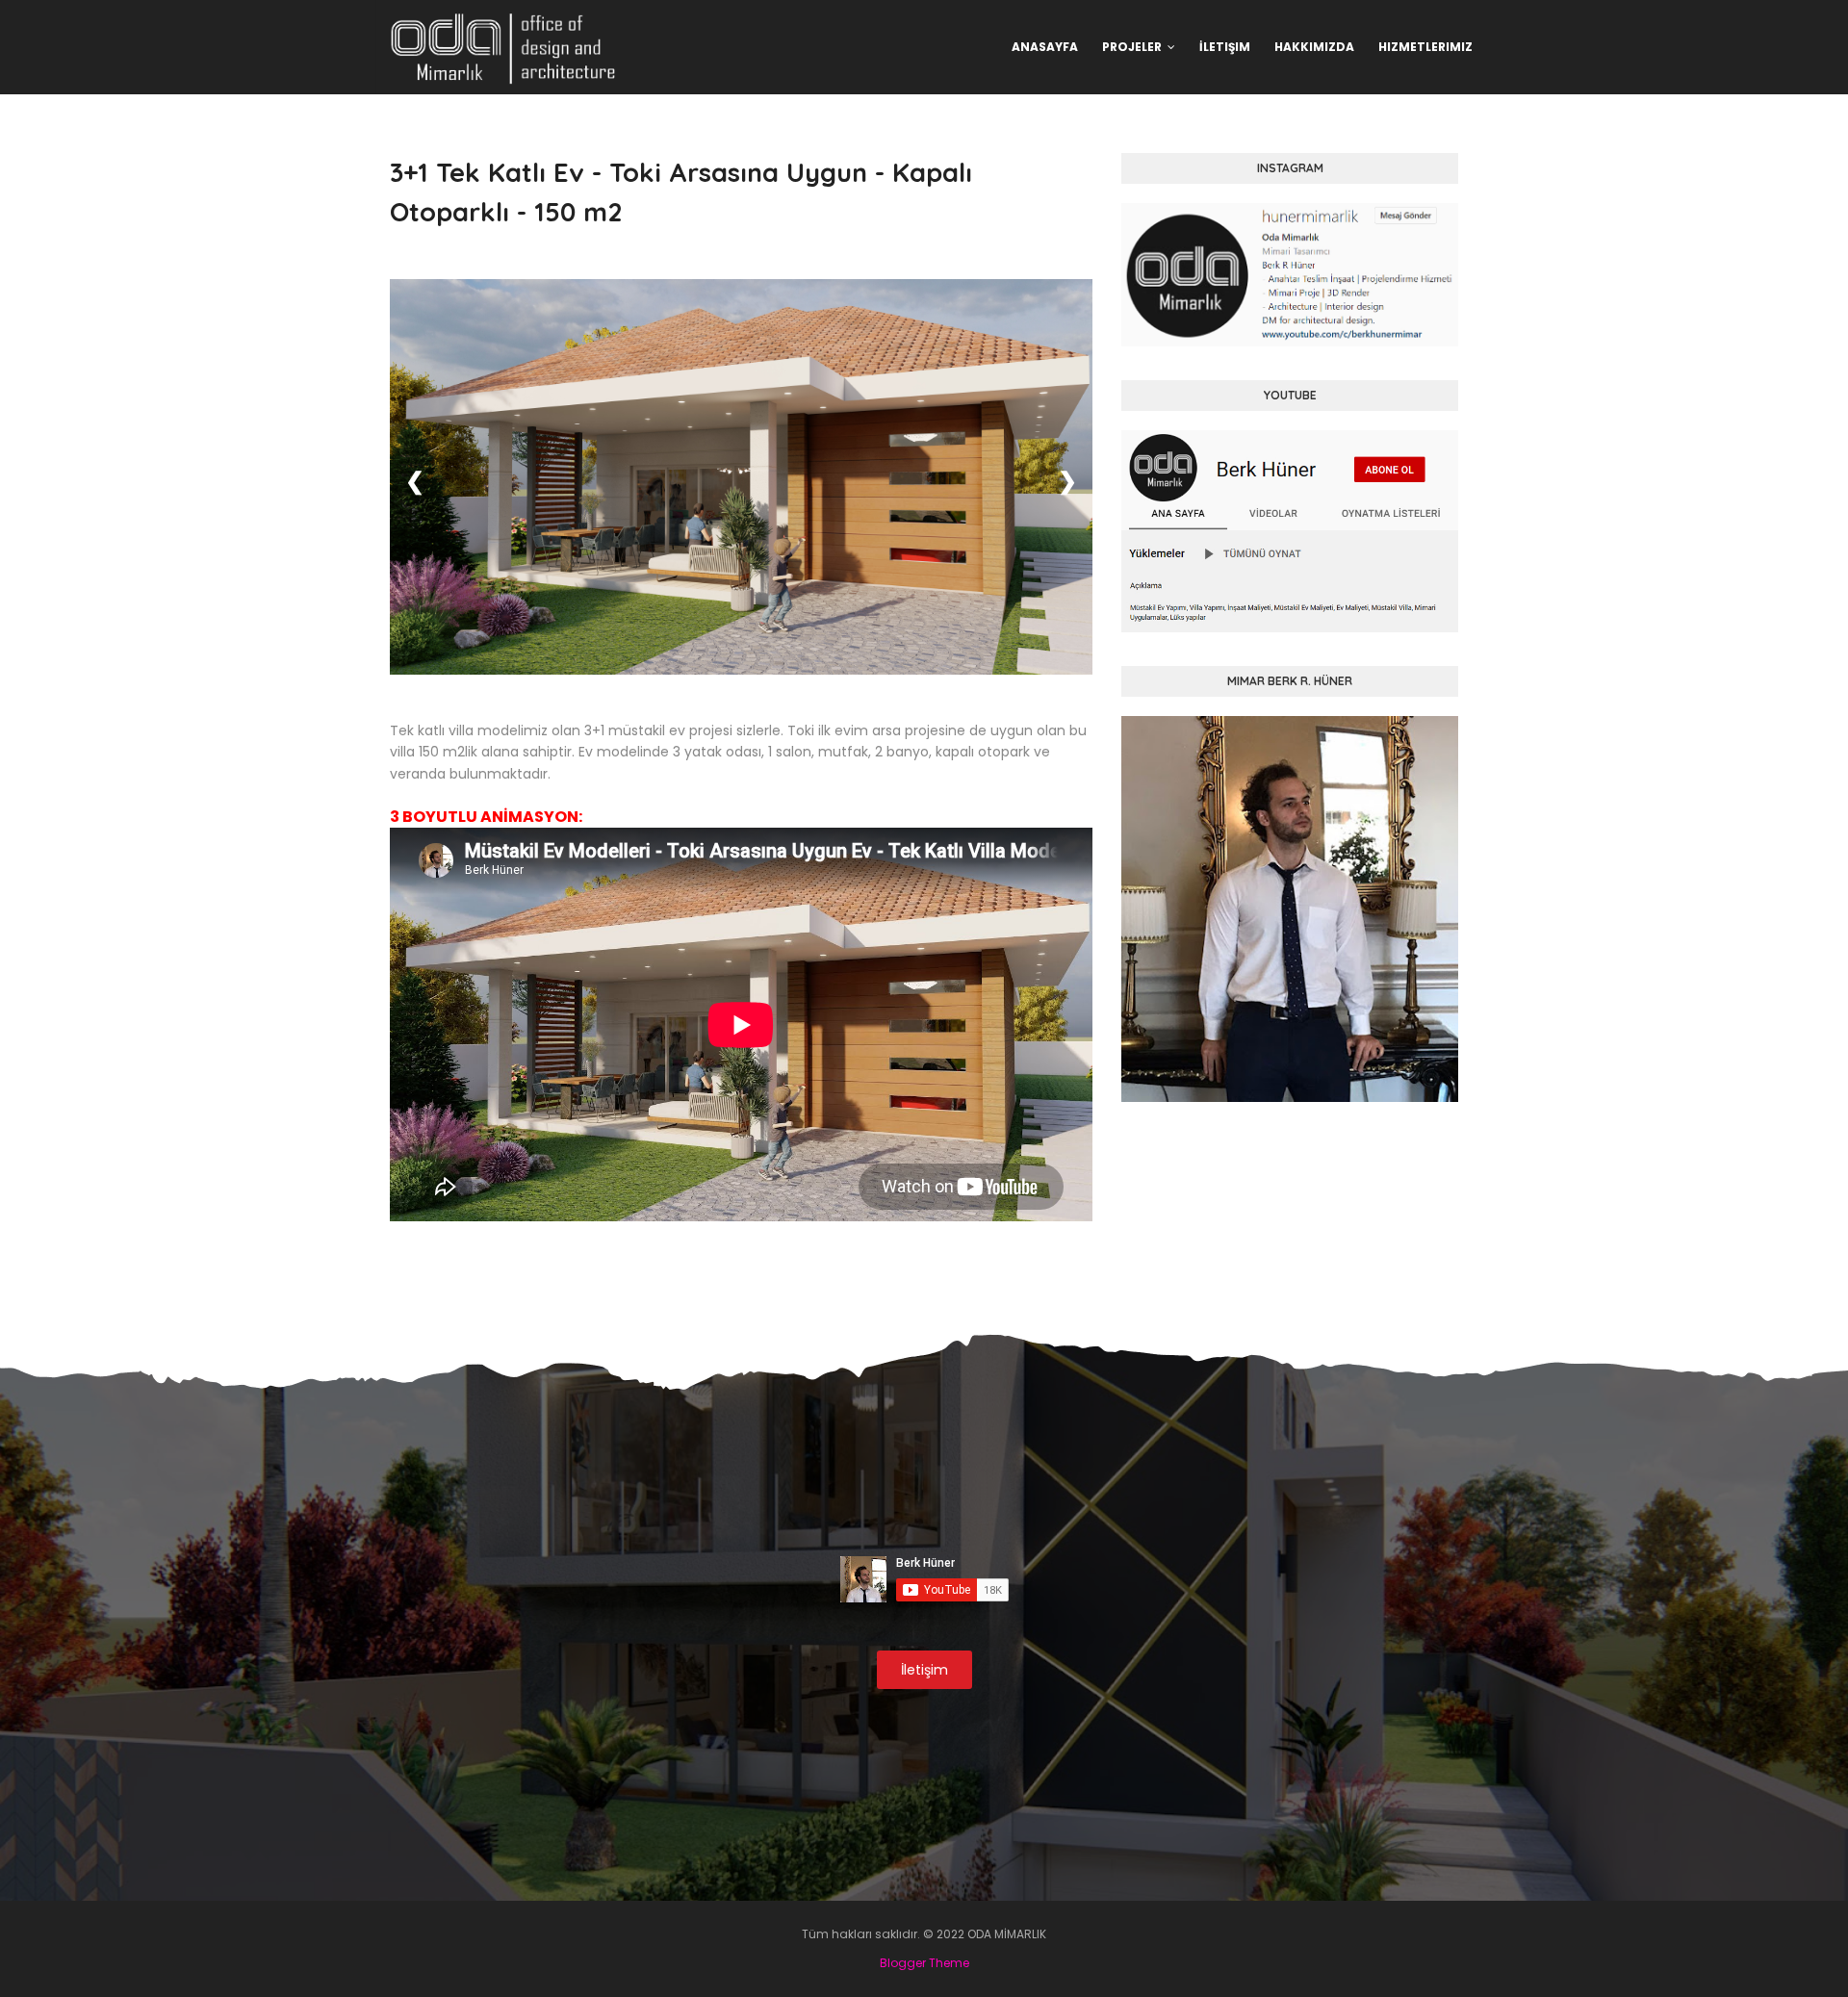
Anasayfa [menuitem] (1045, 47)
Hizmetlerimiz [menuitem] (1425, 47)
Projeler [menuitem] (1132, 47)
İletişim (924, 1670)
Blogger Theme (924, 1963)
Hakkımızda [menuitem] (1314, 47)
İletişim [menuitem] (1225, 47)
